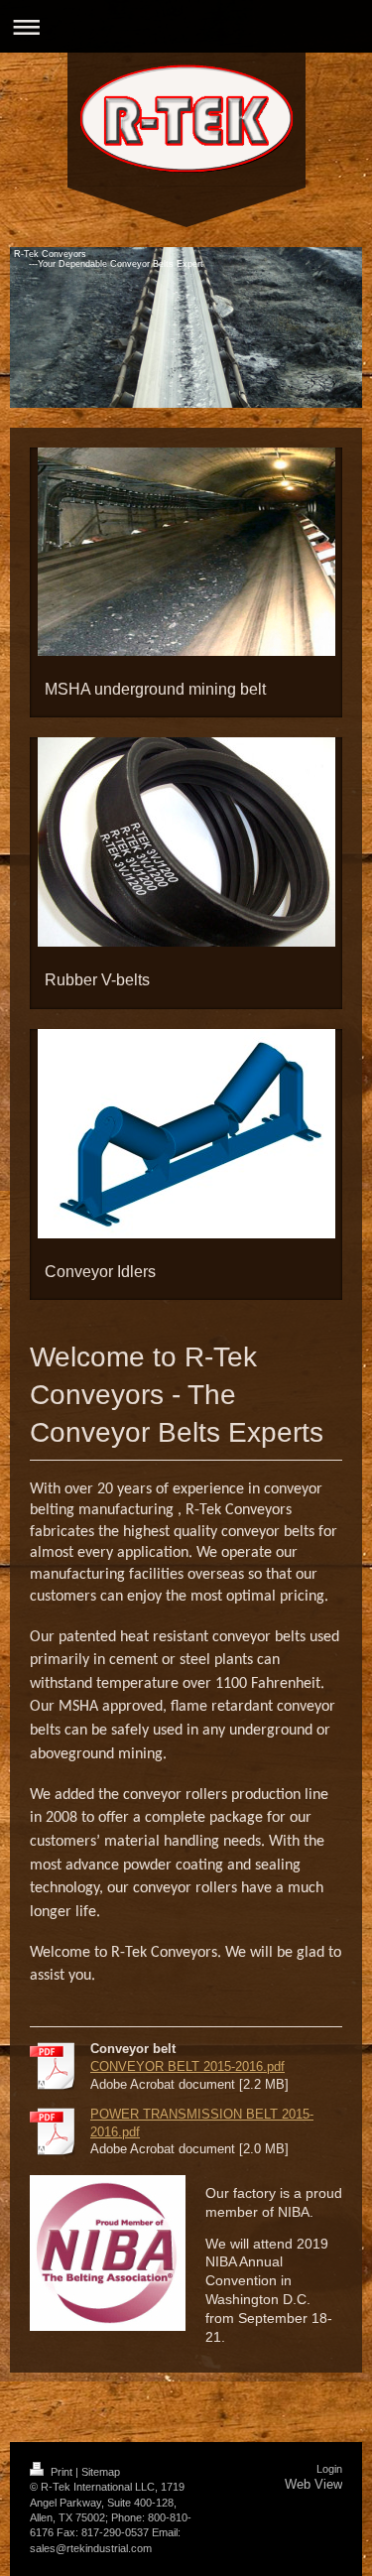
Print (62, 2472)
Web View (313, 2484)
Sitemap (101, 2472)
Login (329, 2469)
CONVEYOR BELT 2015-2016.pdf (187, 2066)
